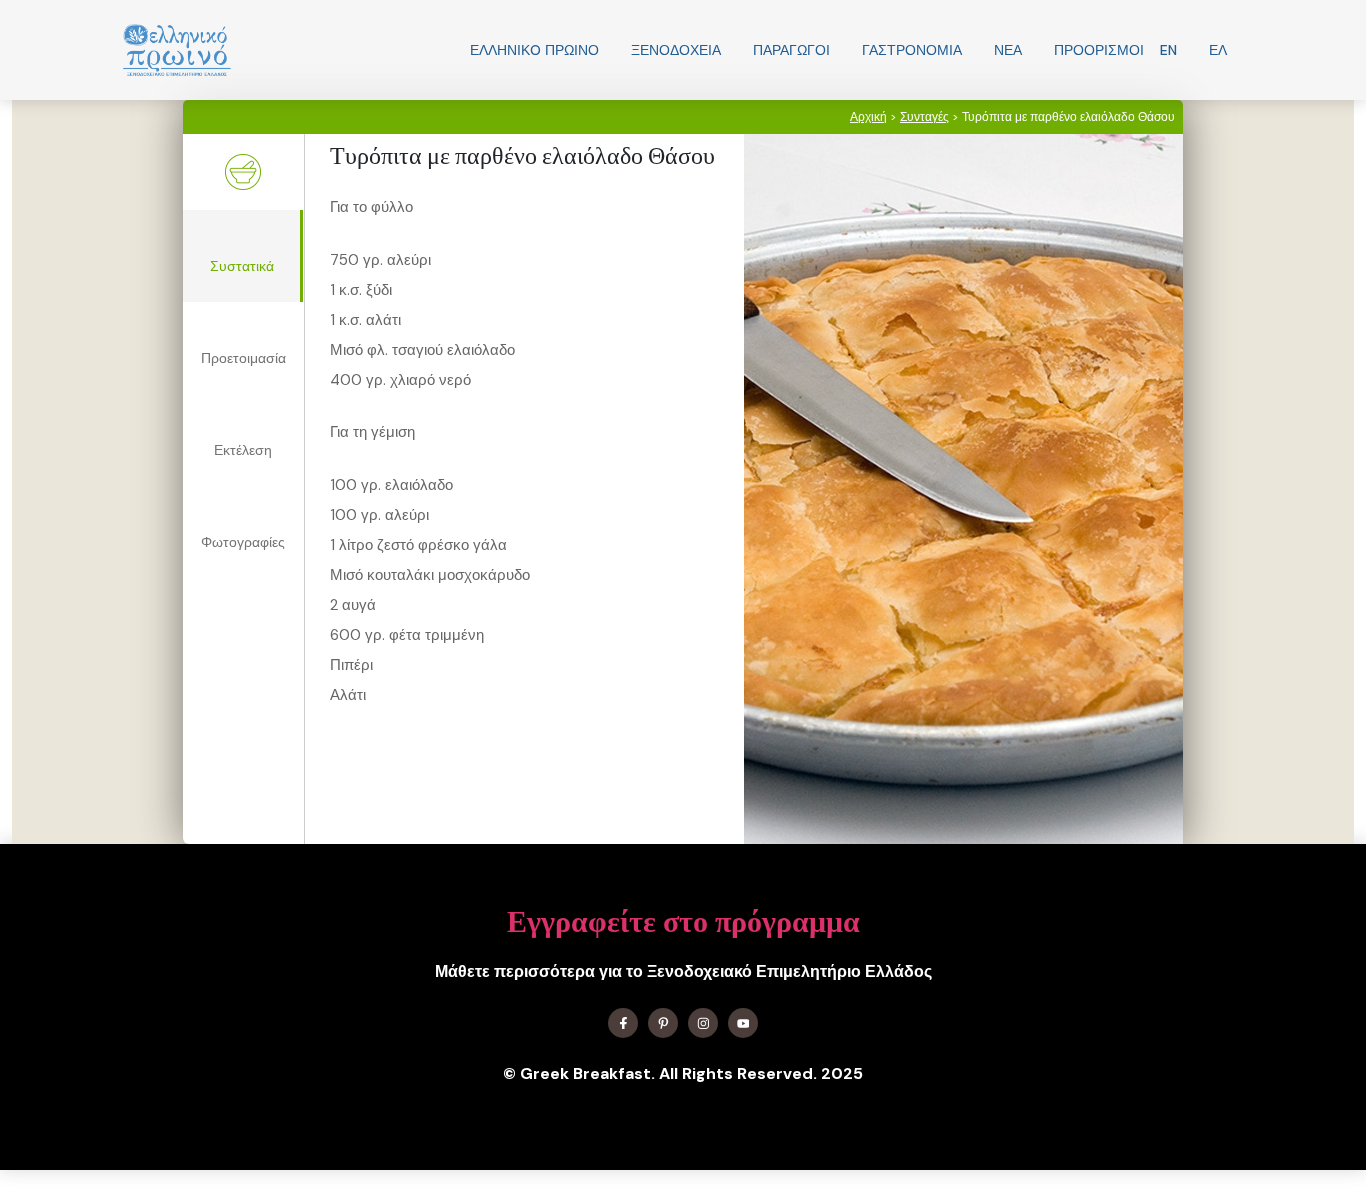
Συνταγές (924, 117)
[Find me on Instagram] (703, 1023)
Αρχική (868, 117)
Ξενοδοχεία (676, 50)
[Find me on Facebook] (623, 1023)
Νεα (1008, 50)
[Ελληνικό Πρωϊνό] (177, 50)
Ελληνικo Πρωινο (534, 50)
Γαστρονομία (912, 50)
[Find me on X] (663, 1023)
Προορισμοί (1099, 50)
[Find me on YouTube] (743, 1023)
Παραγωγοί (791, 50)
